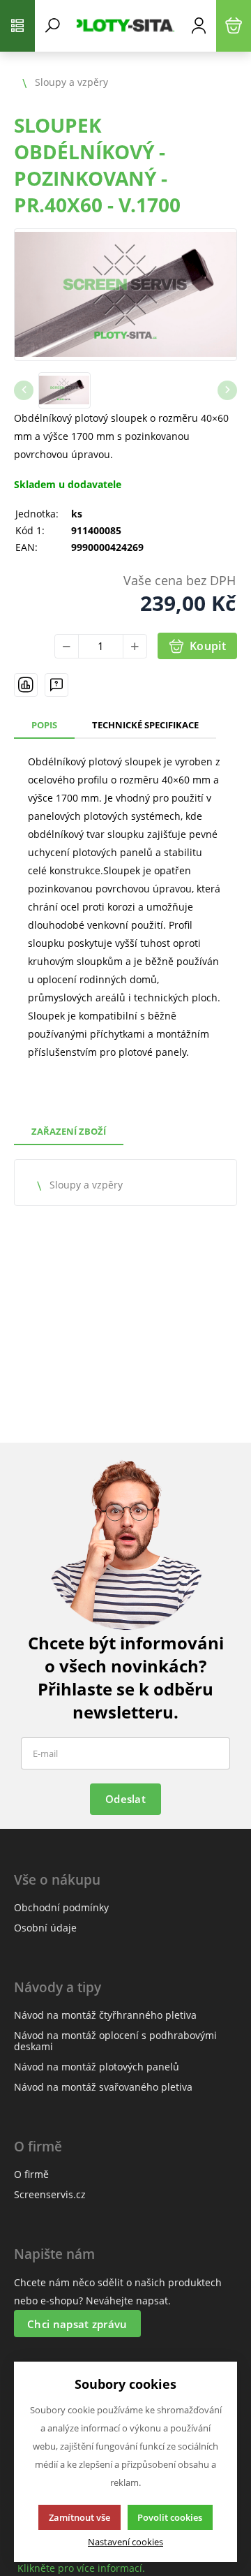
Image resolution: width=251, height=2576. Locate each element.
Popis (44, 725)
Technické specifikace (145, 725)
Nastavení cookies (125, 2542)
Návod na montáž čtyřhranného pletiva (105, 2015)
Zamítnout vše (79, 2517)
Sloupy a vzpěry (86, 1185)
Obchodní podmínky (61, 1907)
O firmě (31, 2174)
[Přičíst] (135, 646)
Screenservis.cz (50, 2194)
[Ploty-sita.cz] (125, 26)
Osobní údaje (45, 1928)
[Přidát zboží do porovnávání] (26, 685)
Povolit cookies (170, 2517)
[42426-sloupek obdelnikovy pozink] (125, 295)
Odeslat (125, 1799)
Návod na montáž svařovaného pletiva (103, 2087)
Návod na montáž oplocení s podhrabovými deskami (115, 2041)
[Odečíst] (67, 646)
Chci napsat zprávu (77, 2324)
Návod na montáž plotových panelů (97, 2067)
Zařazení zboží (69, 1131)
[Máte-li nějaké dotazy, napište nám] (56, 685)
